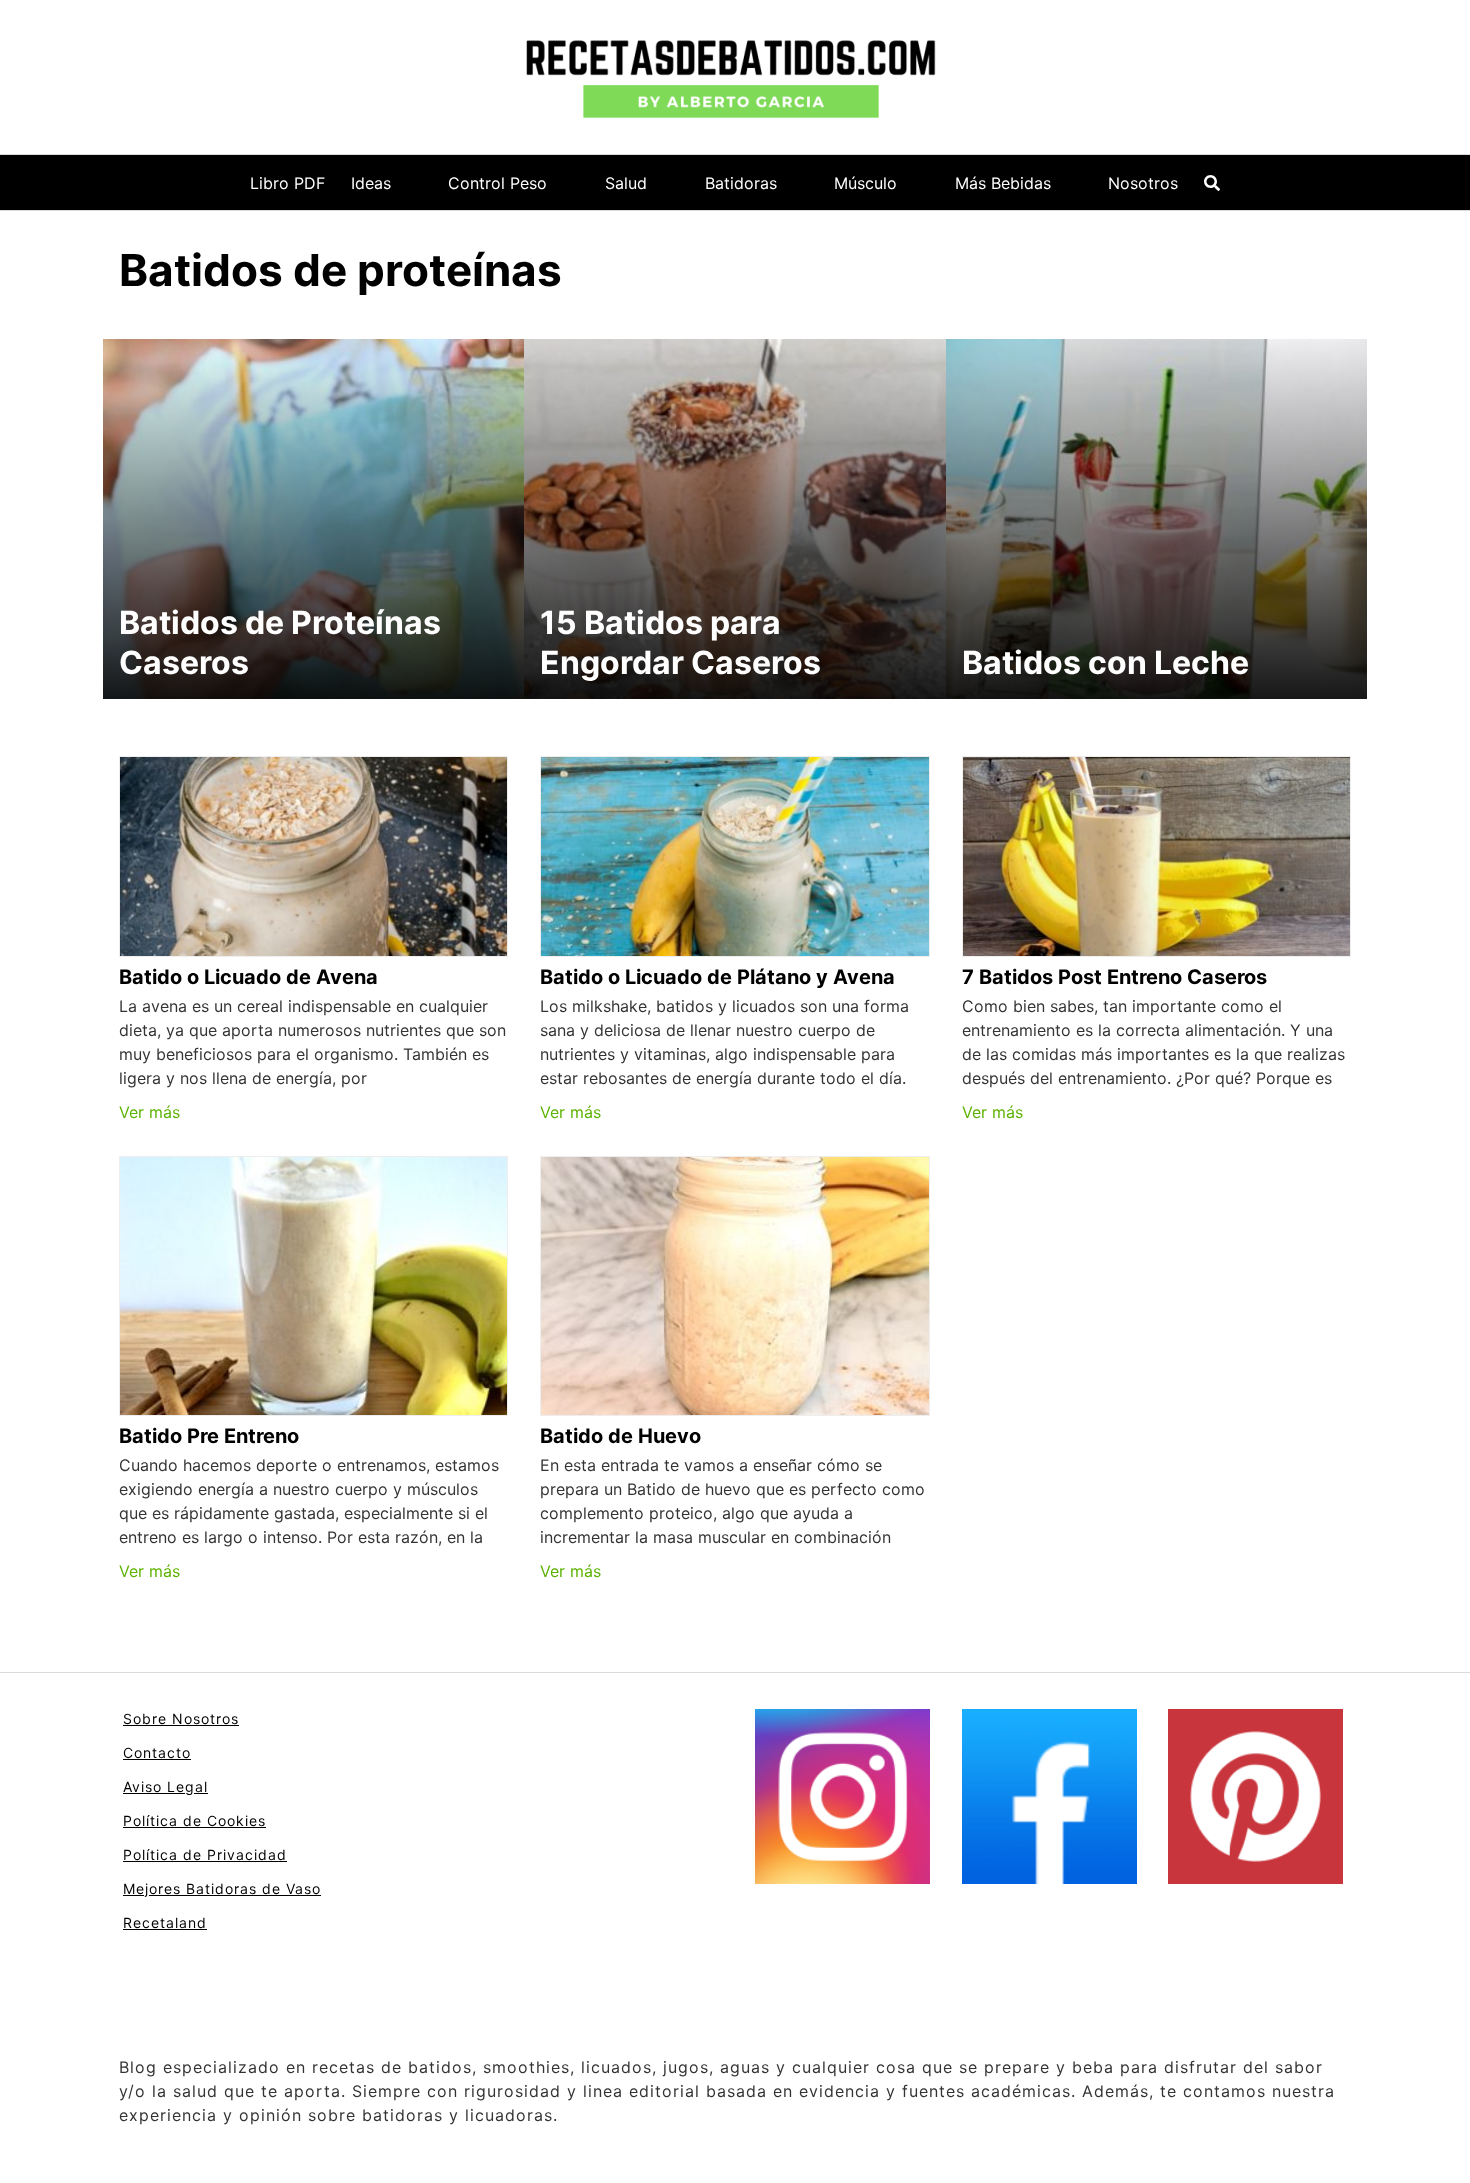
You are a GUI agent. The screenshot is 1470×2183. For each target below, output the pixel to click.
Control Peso (497, 183)
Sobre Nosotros (181, 1718)
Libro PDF (287, 183)
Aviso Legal (165, 1786)
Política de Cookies (194, 1820)
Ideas (371, 183)
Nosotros (1143, 183)
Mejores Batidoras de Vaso (222, 1888)
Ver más (149, 1112)
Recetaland (165, 1922)
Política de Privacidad (205, 1854)
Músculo (865, 183)
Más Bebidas (1003, 183)
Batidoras (741, 183)
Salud (626, 183)
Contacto (157, 1752)
